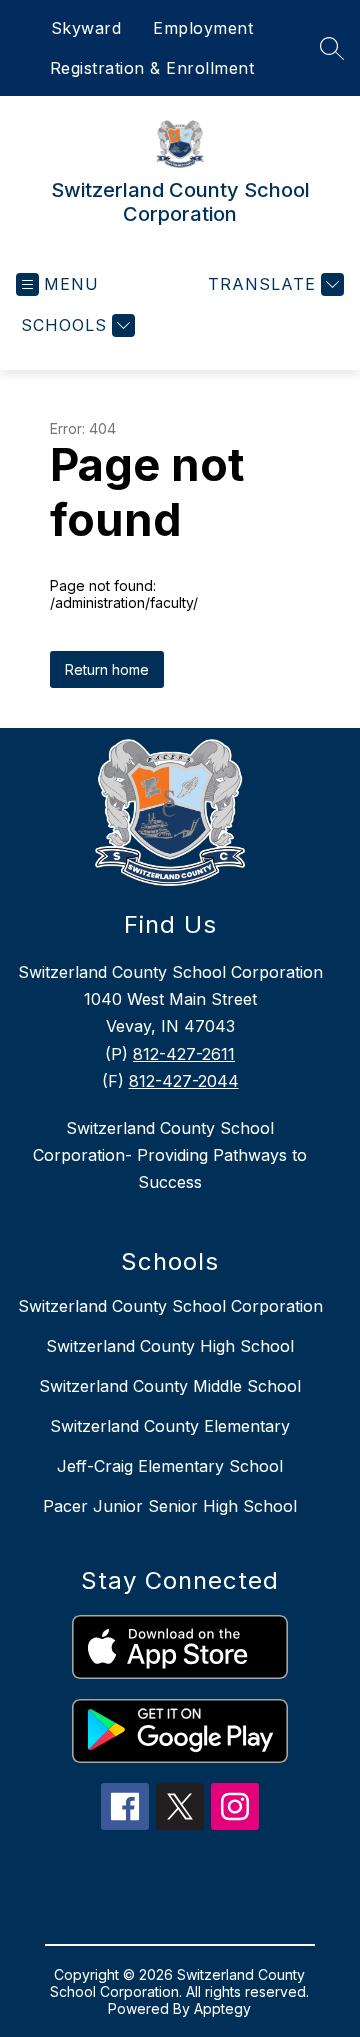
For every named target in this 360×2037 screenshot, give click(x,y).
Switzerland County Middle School (170, 1386)
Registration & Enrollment (152, 68)
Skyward (86, 28)
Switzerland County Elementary (170, 1426)
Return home (107, 669)
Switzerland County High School (170, 1346)
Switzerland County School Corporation (170, 1306)
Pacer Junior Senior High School (170, 1506)
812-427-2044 (184, 1081)
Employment (203, 28)
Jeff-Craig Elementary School (170, 1466)
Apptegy (222, 2008)
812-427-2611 (184, 1054)
